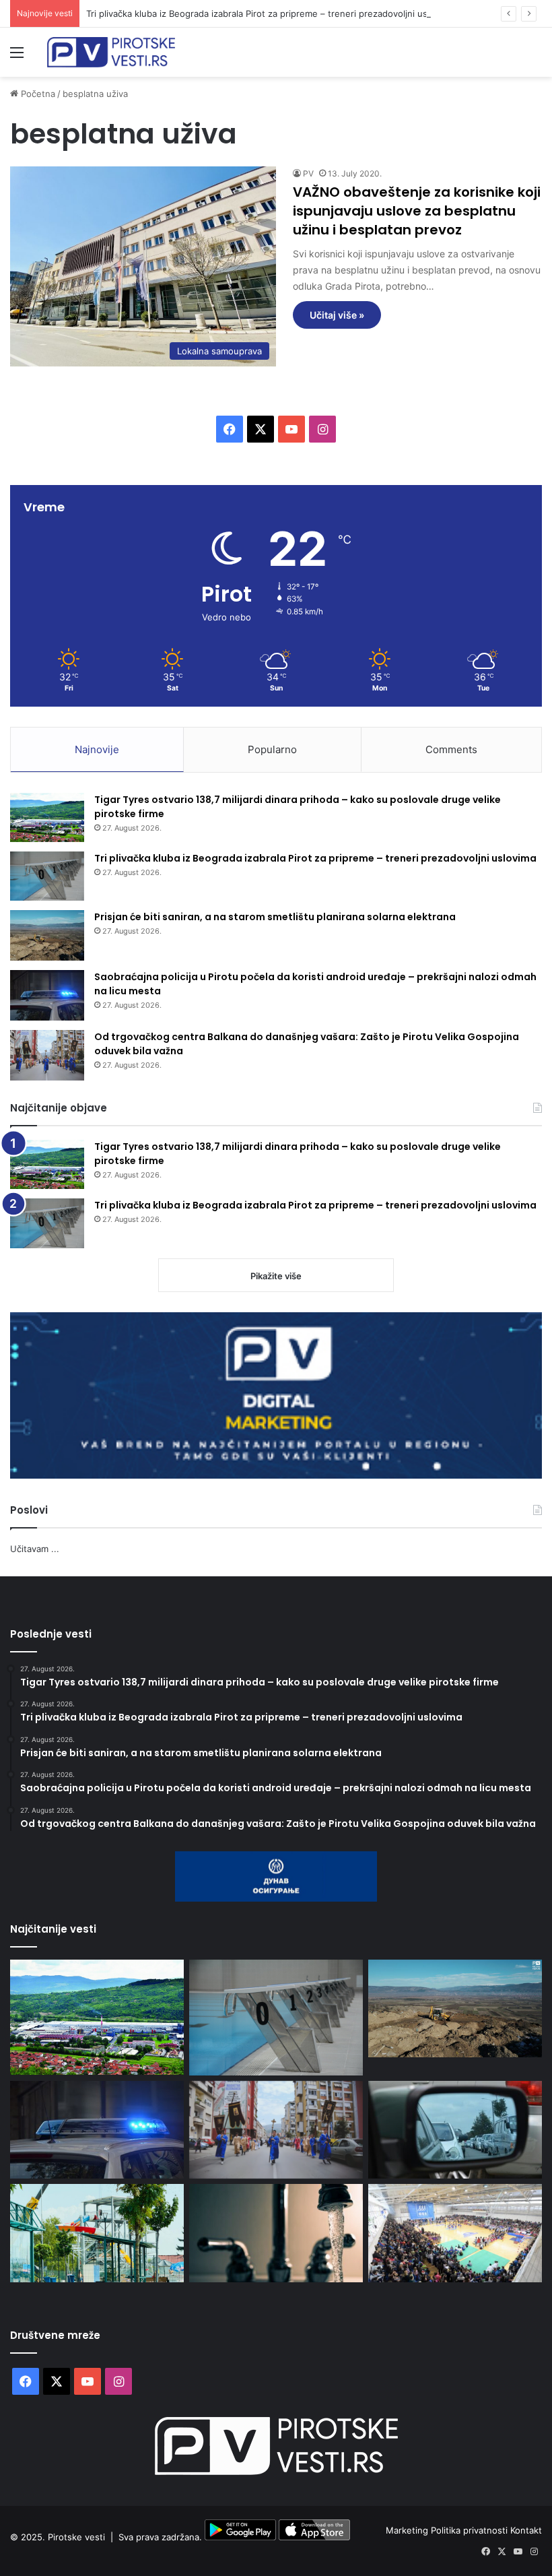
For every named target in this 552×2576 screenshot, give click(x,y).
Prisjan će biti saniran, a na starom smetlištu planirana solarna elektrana (275, 917)
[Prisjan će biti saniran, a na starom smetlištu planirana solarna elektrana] (47, 935)
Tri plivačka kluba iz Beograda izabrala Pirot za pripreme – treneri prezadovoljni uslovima (270, 13)
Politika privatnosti (471, 2530)
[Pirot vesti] (111, 52)
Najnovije (97, 749)
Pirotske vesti (76, 2537)
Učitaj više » (337, 315)
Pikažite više (276, 1276)
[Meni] (17, 57)
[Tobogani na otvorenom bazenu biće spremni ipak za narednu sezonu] (97, 2233)
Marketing (408, 2530)
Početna (37, 94)
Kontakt (526, 2530)
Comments (451, 749)
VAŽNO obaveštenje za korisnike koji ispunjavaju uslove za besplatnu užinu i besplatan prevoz (417, 211)
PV (308, 173)
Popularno (272, 749)
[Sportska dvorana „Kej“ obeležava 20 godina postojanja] (455, 2233)
